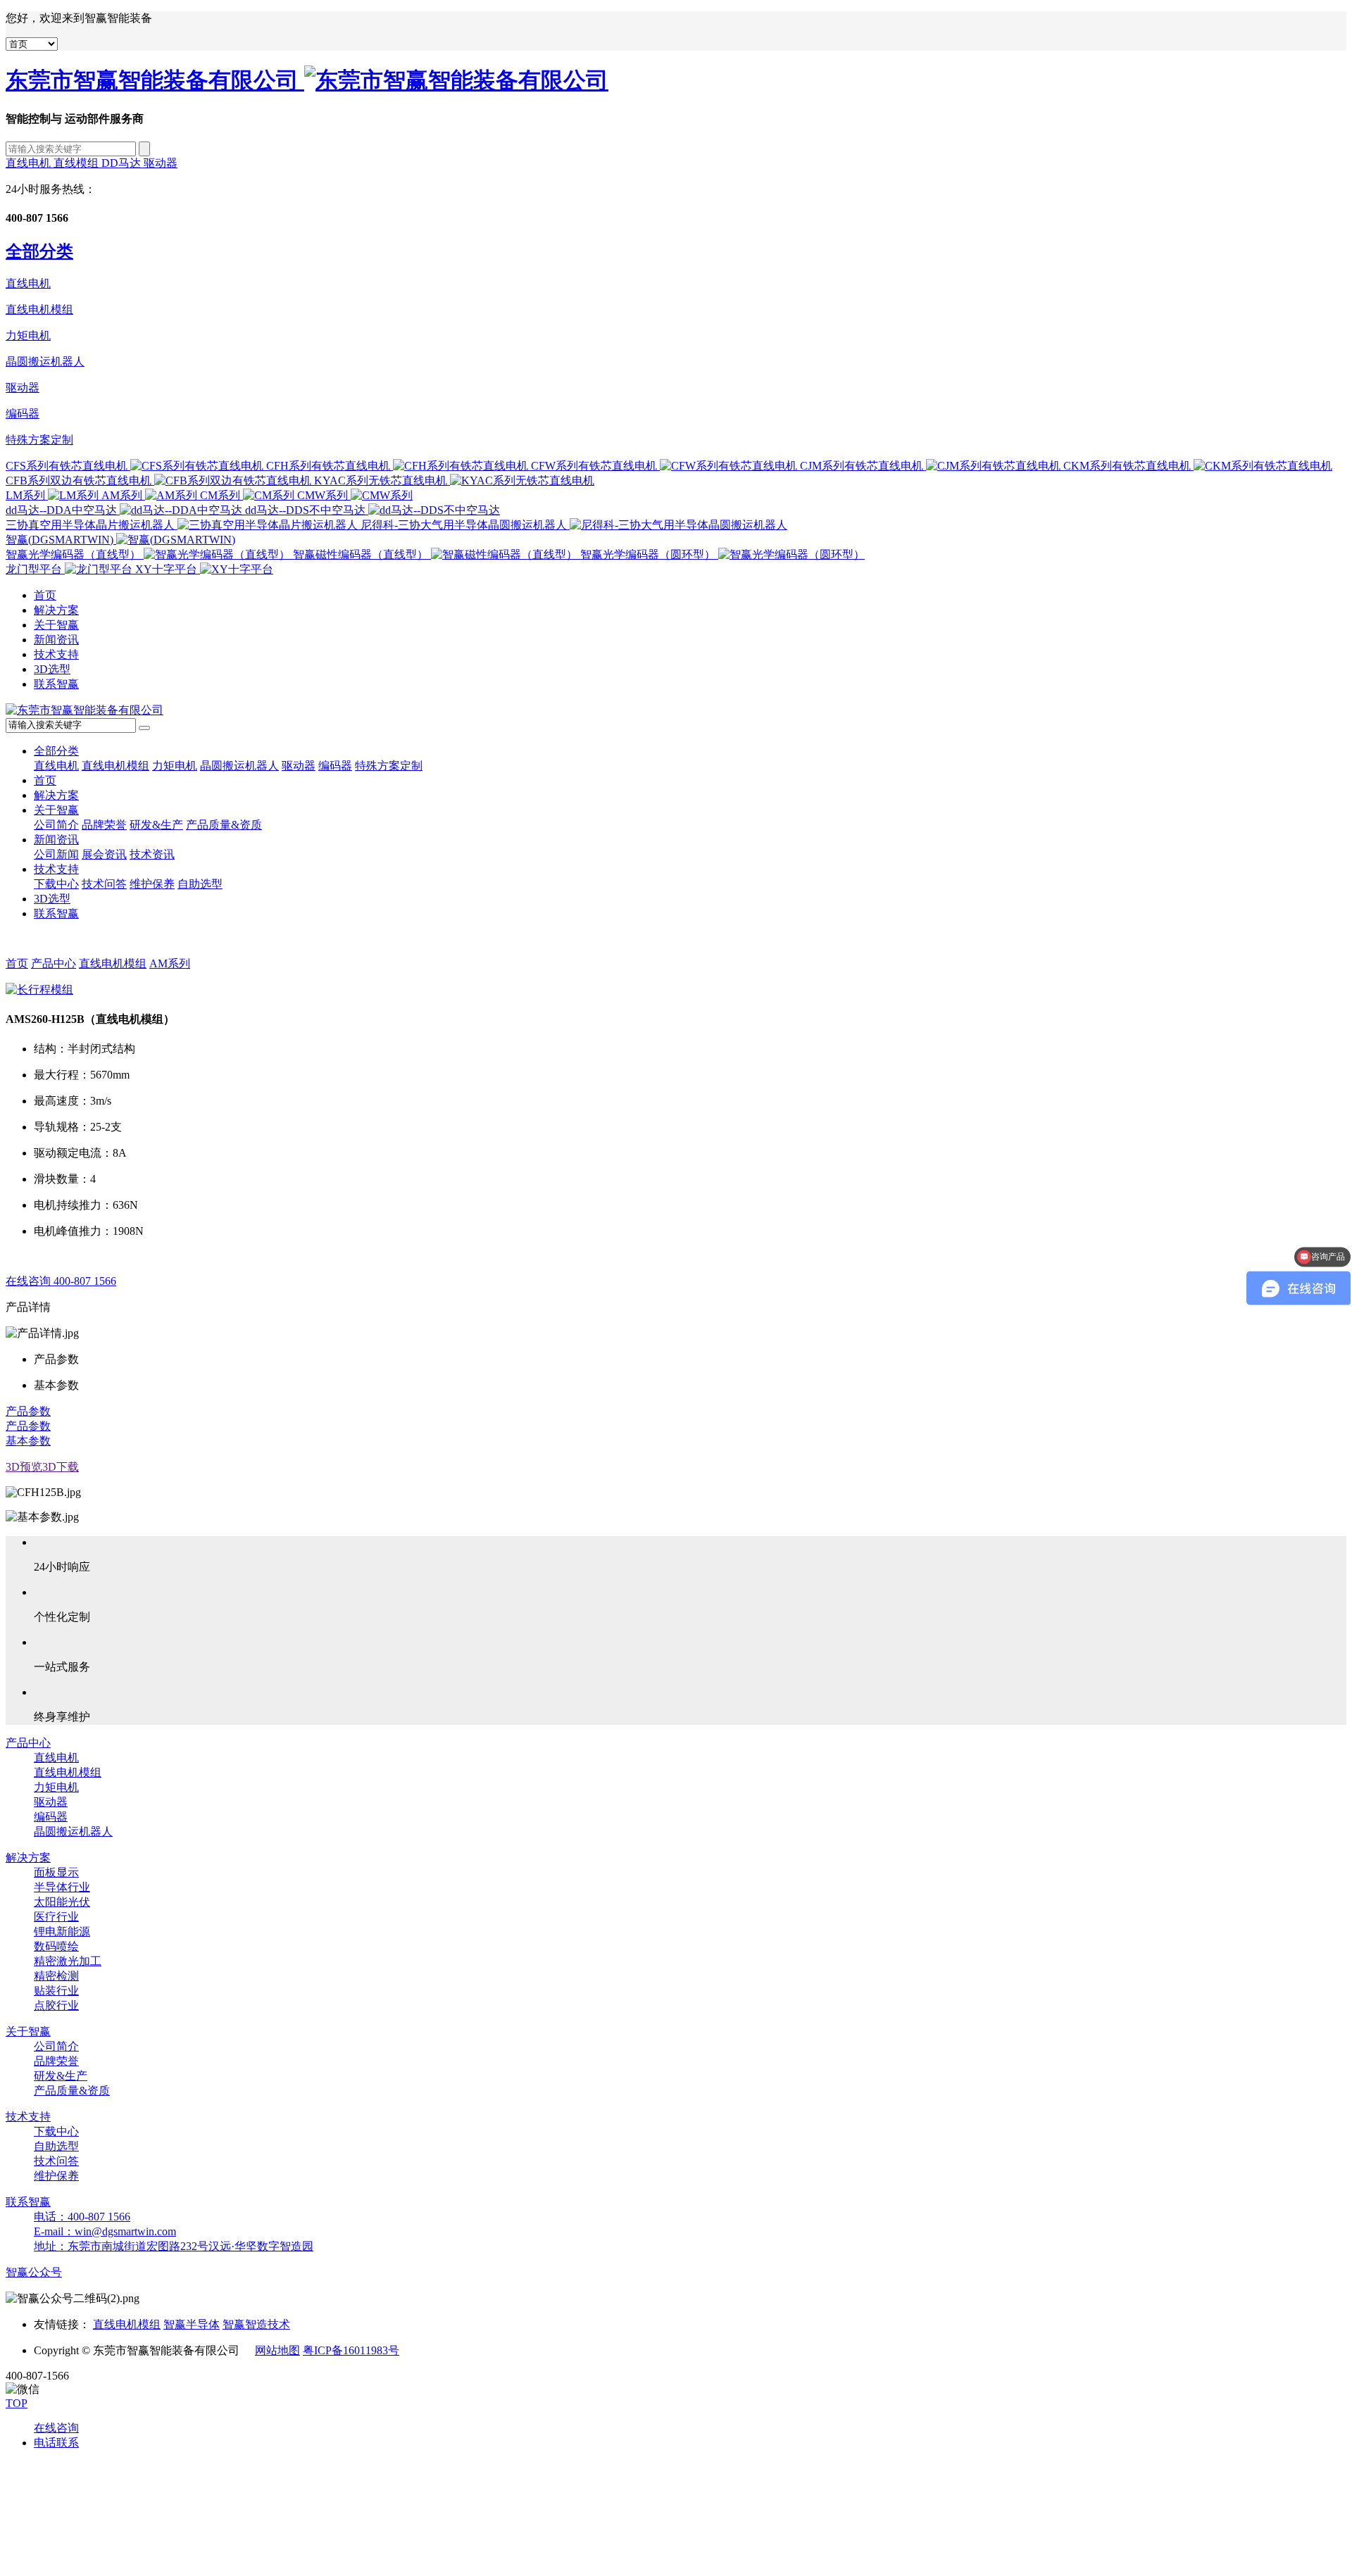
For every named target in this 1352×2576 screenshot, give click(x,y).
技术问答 (104, 884)
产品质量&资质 (224, 825)
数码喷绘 (56, 1946)
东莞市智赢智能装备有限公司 (155, 80)
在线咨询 (56, 2428)
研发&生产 (156, 825)
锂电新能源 (62, 1931)
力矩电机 (28, 335)
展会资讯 (104, 854)
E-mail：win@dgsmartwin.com (105, 2231)
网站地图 (277, 2350)
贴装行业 (56, 1991)
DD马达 (123, 163)
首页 (45, 595)
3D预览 (24, 1467)
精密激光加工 (68, 1961)
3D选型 (52, 669)
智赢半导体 (192, 2324)
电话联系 (56, 2443)
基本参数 (28, 1441)
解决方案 (56, 610)
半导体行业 (62, 1887)
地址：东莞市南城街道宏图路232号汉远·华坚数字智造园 (174, 2246)
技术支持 (56, 654)
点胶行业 (56, 2005)
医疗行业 (56, 1917)
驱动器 (161, 163)
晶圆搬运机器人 (45, 362)
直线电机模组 (39, 309)
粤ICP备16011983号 (351, 2350)
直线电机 (30, 163)
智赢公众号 (34, 2272)
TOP (17, 2403)
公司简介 (56, 825)
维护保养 (152, 884)
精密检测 (56, 1976)
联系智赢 (56, 684)
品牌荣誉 (104, 825)
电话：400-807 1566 (82, 2217)
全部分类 (56, 751)
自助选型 (200, 884)
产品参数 (28, 1411)
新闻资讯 (56, 640)
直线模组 (77, 163)
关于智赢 (56, 625)
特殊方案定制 (39, 440)
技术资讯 (152, 854)
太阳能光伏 (62, 1902)
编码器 (23, 414)
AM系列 (170, 963)
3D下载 (61, 1467)
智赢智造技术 (256, 2324)
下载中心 (56, 884)
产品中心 (54, 963)
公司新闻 (56, 854)
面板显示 (56, 1872)
